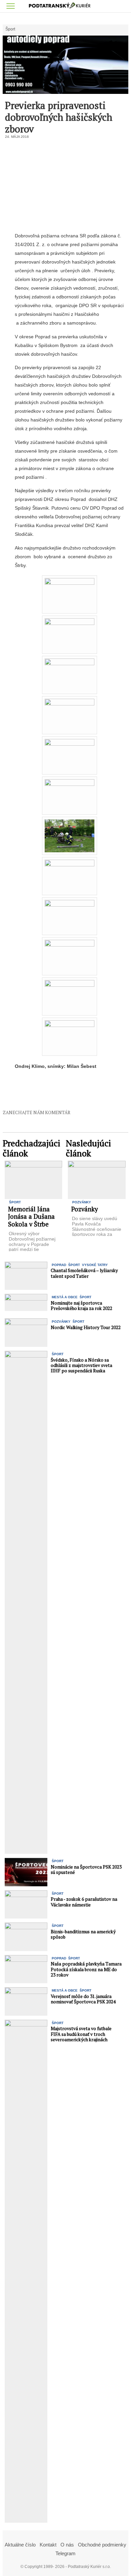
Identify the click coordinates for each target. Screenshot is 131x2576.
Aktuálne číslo (20, 2545)
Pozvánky (82, 1202)
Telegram (65, 2553)
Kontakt (48, 2545)
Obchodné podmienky (102, 2545)
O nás (67, 2545)
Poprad (59, 1265)
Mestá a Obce (65, 1297)
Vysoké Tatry (95, 1265)
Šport (10, 29)
